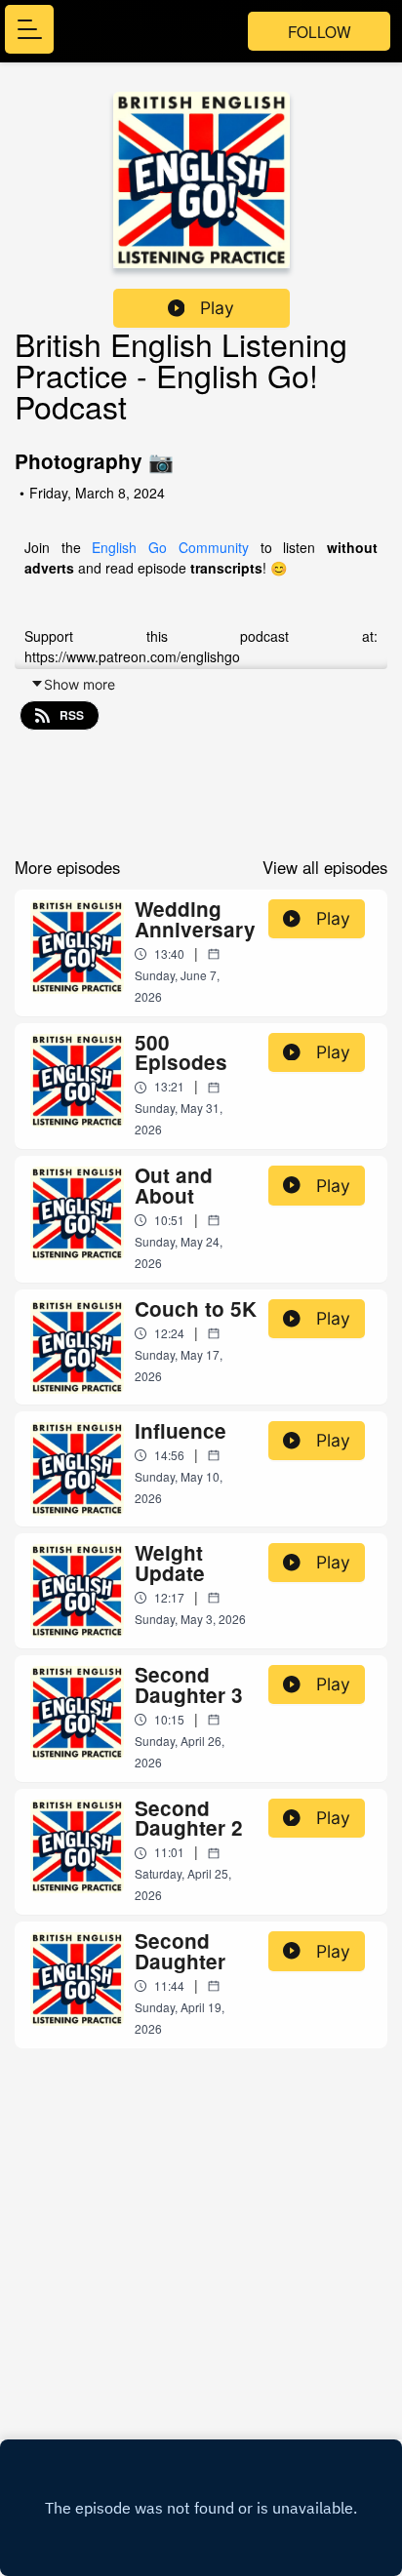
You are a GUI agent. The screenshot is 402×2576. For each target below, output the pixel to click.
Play (217, 308)
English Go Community (170, 547)
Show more (80, 684)
